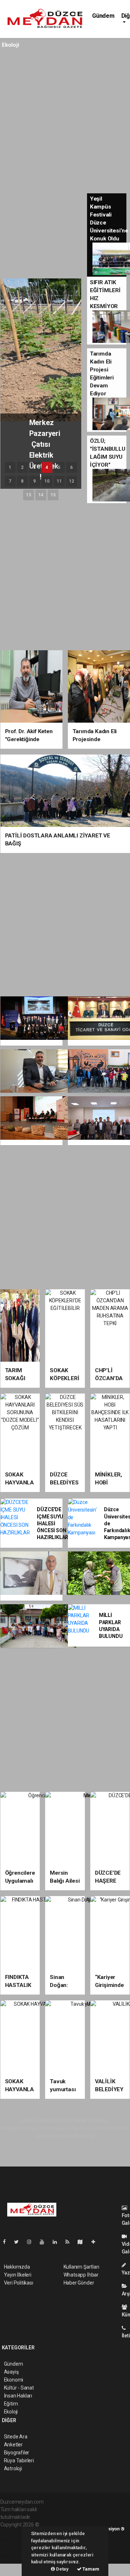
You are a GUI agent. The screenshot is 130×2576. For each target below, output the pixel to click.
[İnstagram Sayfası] (32, 2242)
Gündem (103, 16)
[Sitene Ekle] (96, 2242)
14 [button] (41, 495)
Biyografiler (17, 2453)
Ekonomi (14, 2380)
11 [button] (59, 481)
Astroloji (13, 2468)
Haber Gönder (79, 2283)
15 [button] (53, 495)
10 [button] (47, 481)
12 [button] (71, 481)
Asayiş (11, 2372)
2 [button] (22, 467)
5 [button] (59, 467)
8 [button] (22, 481)
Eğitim (11, 2404)
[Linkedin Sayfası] (58, 2242)
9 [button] (34, 481)
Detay (62, 2569)
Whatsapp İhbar (81, 2275)
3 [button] (34, 467)
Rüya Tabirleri (19, 2461)
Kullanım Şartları (81, 2267)
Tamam (90, 2569)
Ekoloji (11, 2412)
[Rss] (70, 2242)
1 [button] (10, 467)
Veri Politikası (19, 2283)
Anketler (13, 2445)
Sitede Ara (16, 2437)
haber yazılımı (16, 2532)
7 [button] (10, 481)
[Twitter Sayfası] (19, 2242)
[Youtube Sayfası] (45, 2242)
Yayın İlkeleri (18, 2275)
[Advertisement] (65, 121)
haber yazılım (15, 2547)
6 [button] (71, 467)
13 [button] (29, 495)
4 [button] (47, 467)
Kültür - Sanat (19, 2388)
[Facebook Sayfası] (7, 2242)
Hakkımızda (17, 2267)
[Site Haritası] (83, 2242)
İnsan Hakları (18, 2396)
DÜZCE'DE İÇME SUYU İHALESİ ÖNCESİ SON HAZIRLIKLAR (53, 1523)
